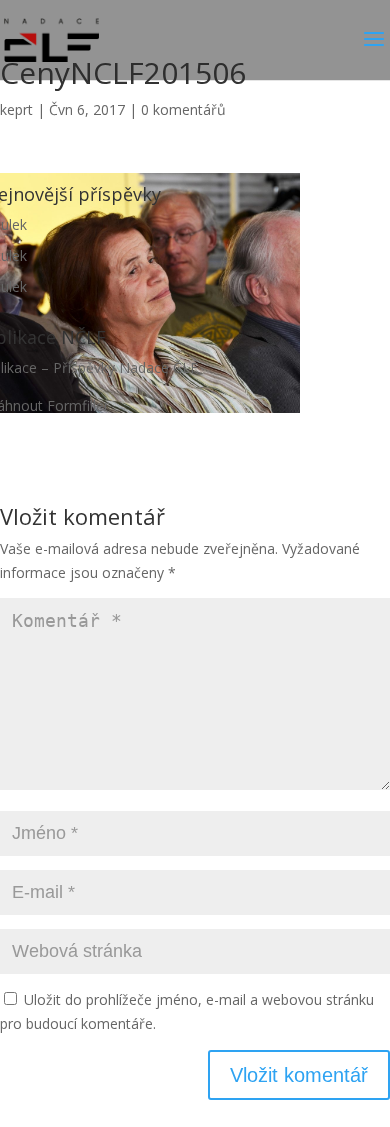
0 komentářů (183, 109)
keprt (16, 109)
